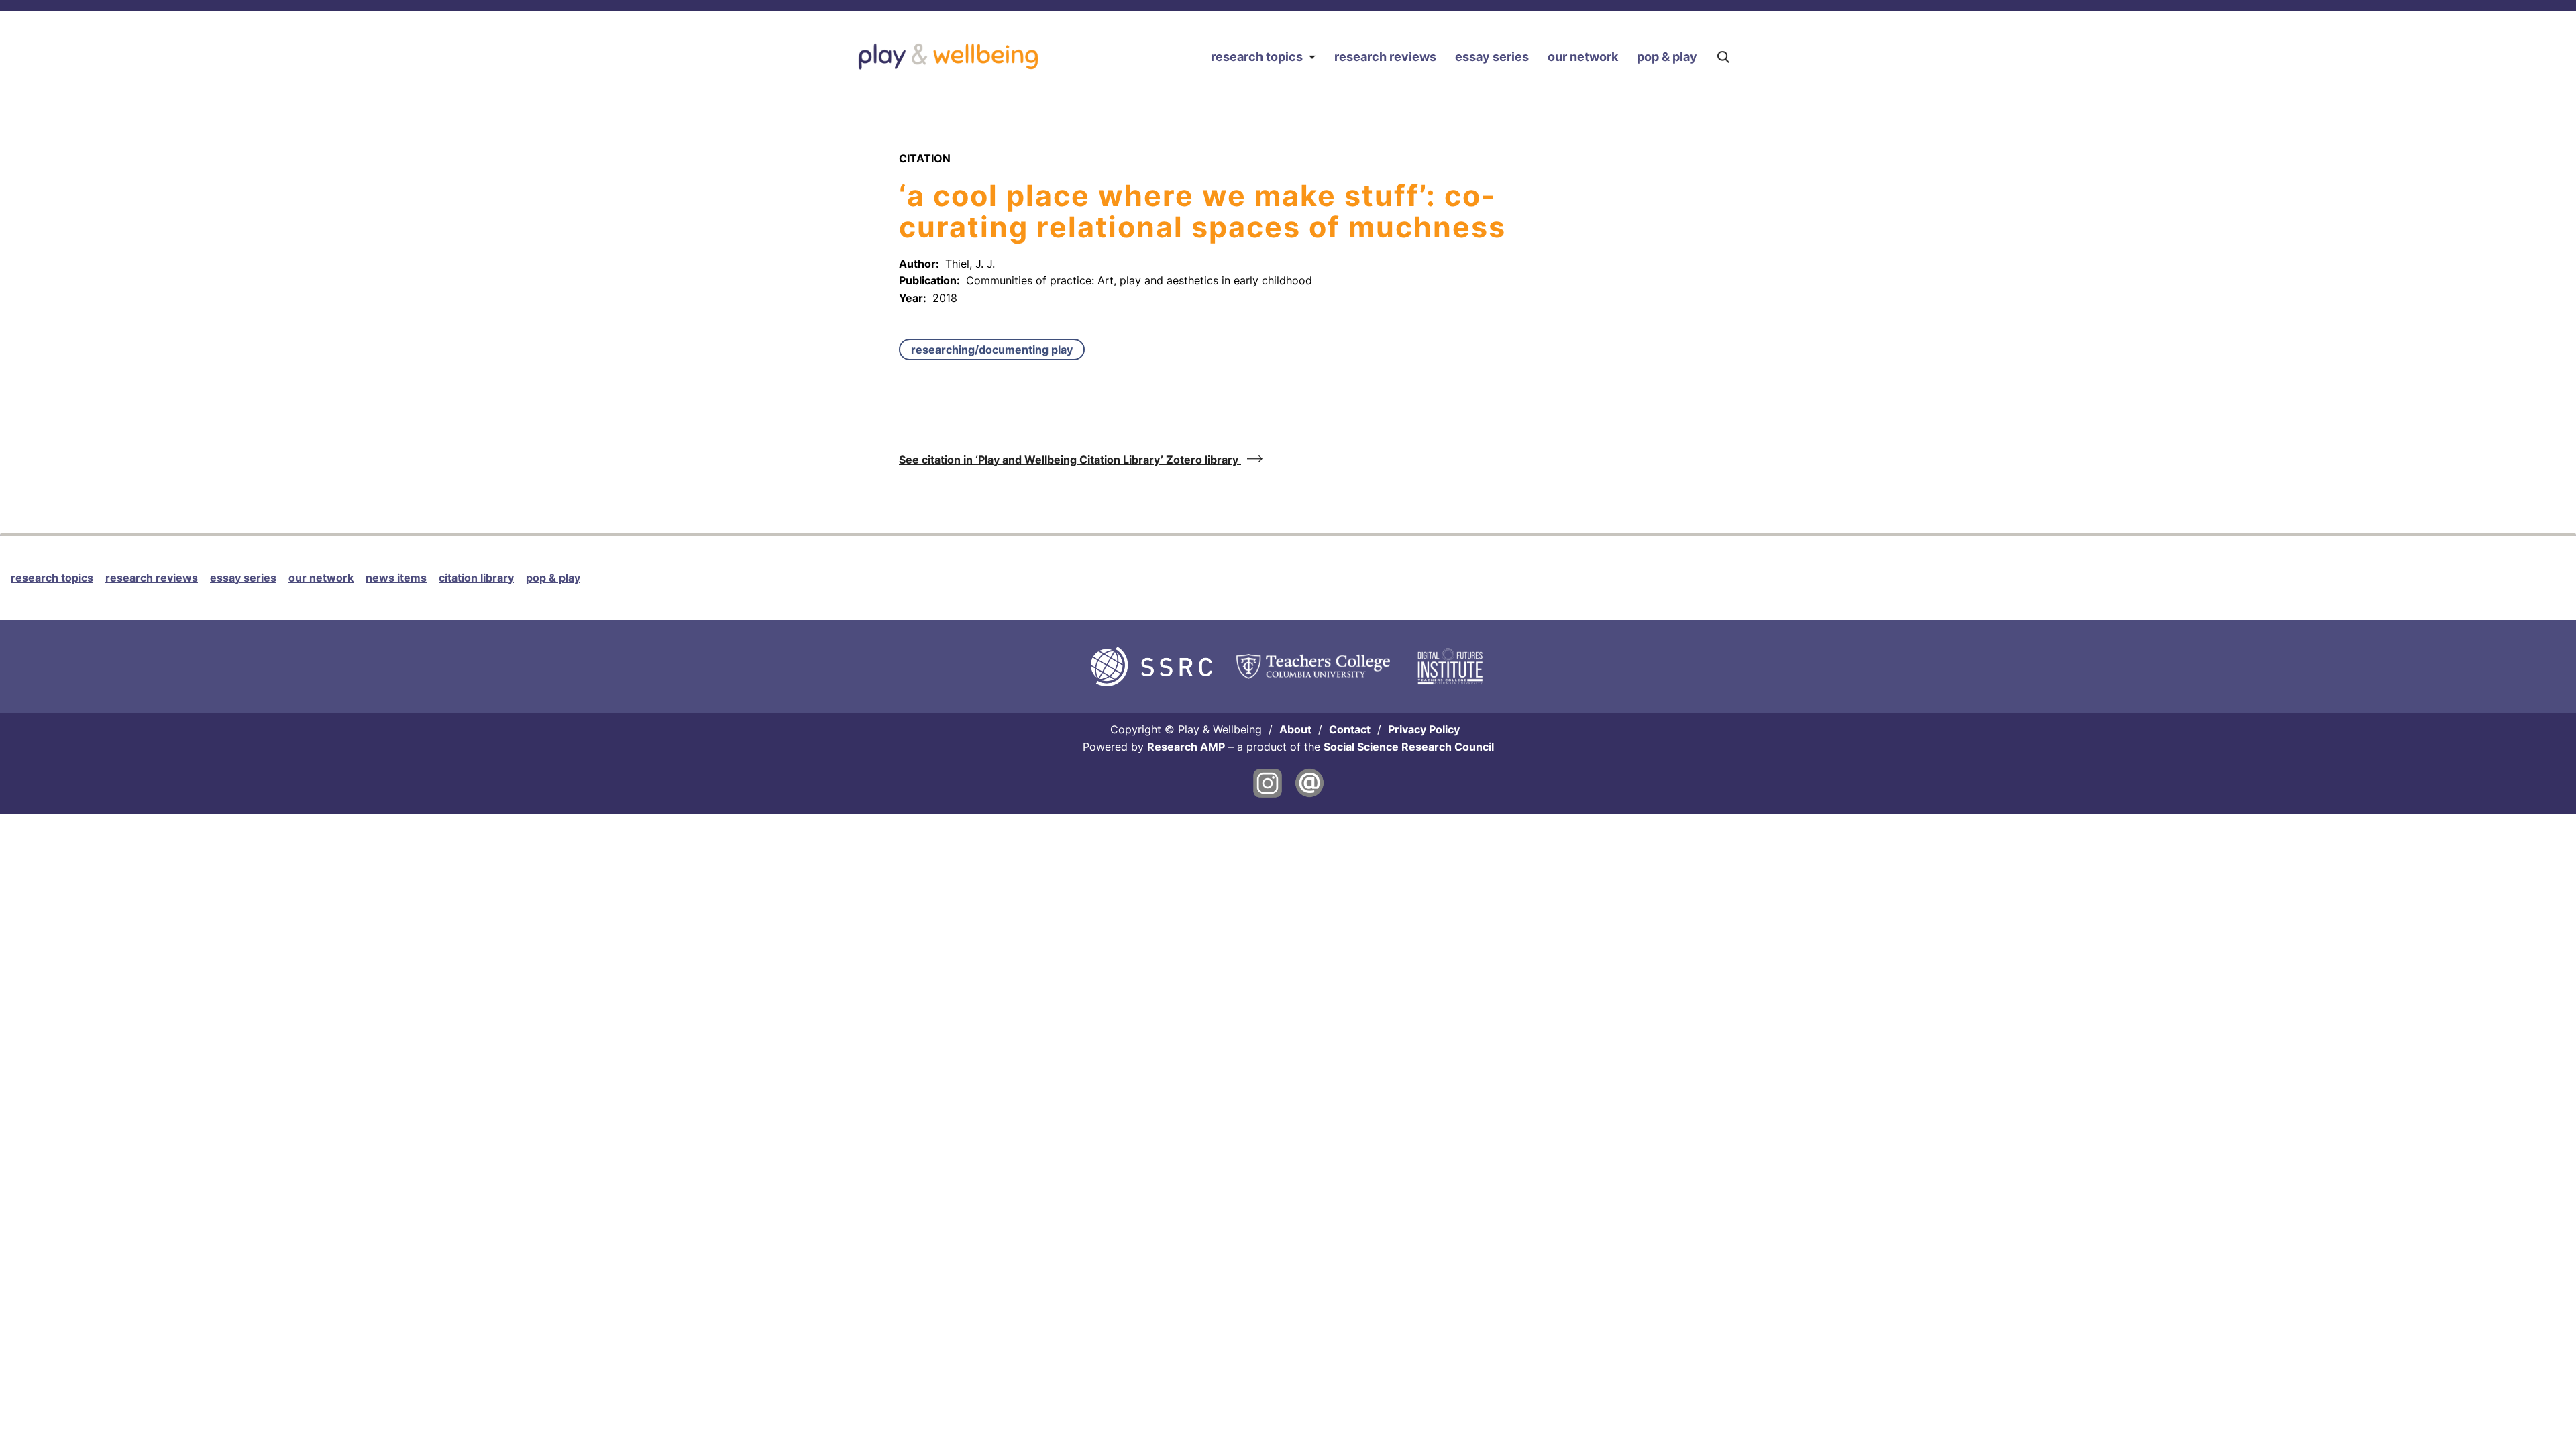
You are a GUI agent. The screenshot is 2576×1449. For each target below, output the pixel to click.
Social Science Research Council (1409, 747)
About (1295, 729)
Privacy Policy (1424, 729)
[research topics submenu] (1312, 57)
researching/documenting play (992, 350)
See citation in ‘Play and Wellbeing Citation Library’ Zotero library (1070, 460)
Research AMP (1186, 747)
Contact (1350, 729)
